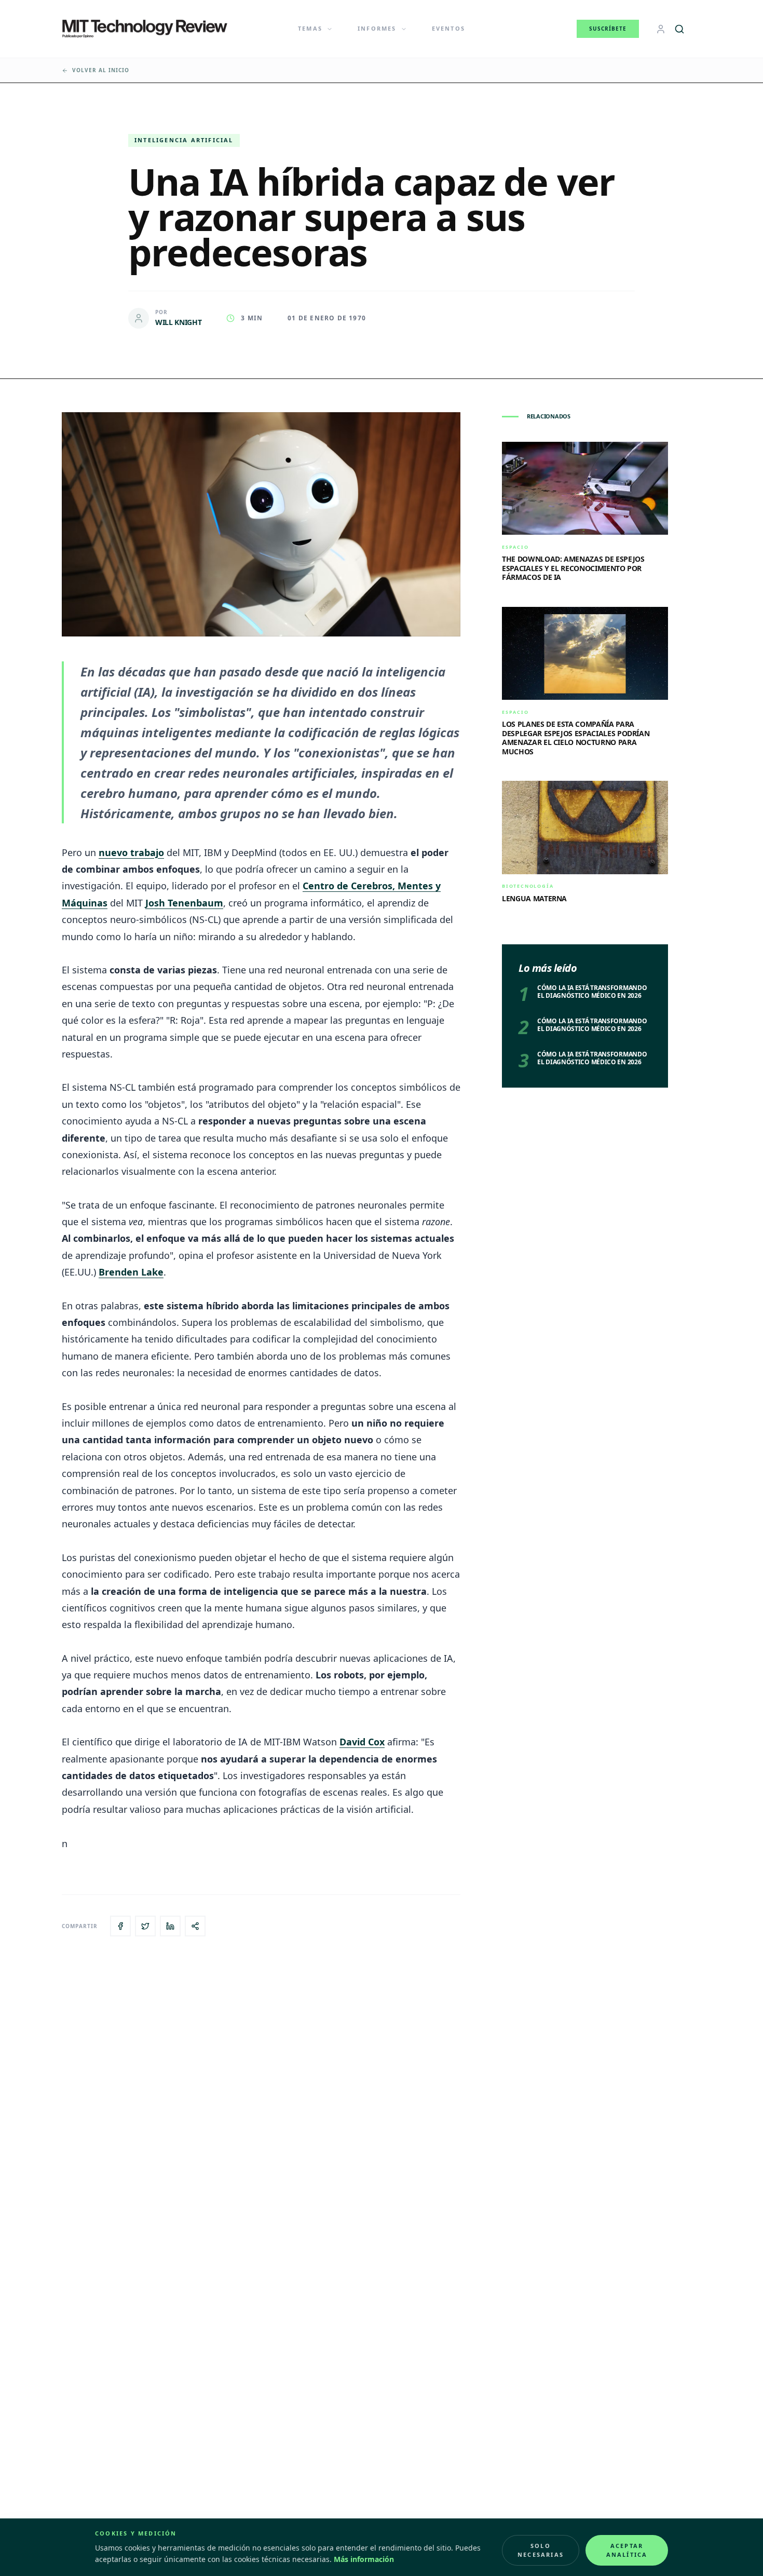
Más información (364, 2559)
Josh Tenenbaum (184, 903)
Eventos (448, 28)
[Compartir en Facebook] (120, 1926)
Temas (310, 28)
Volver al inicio (101, 70)
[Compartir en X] (145, 1926)
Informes (377, 28)
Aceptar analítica (627, 2550)
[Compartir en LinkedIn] (170, 1926)
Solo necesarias (541, 2550)
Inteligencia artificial (184, 140)
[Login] (661, 29)
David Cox (362, 1742)
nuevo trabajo (131, 852)
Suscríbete (608, 29)
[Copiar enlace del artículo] (195, 1926)
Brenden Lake (131, 1272)
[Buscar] (679, 29)
